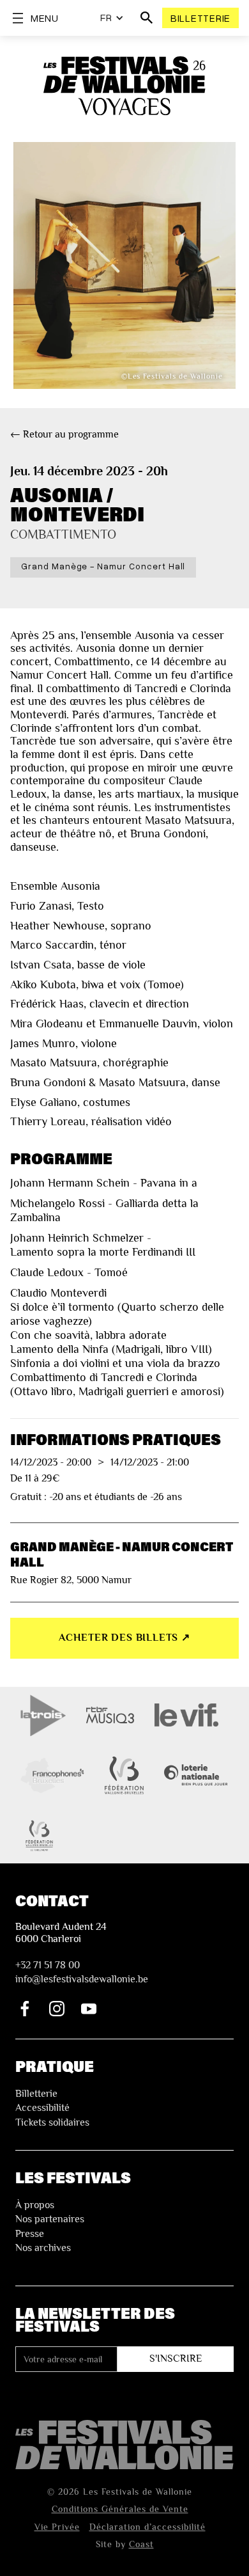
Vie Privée (57, 2527)
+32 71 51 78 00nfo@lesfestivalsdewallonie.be (82, 1972)
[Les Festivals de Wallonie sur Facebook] (25, 2009)
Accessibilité (42, 2108)
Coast (141, 2544)
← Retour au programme (64, 434)
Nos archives (43, 2248)
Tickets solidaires (52, 2122)
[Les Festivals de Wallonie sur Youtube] (89, 2009)
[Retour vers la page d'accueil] (124, 2445)
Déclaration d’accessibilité (147, 2527)
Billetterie (200, 18)
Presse (30, 2234)
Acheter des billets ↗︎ (124, 1638)
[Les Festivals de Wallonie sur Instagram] (57, 2009)
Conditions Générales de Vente (120, 2509)
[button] (112, 18)
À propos (35, 2205)
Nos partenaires (50, 2219)
